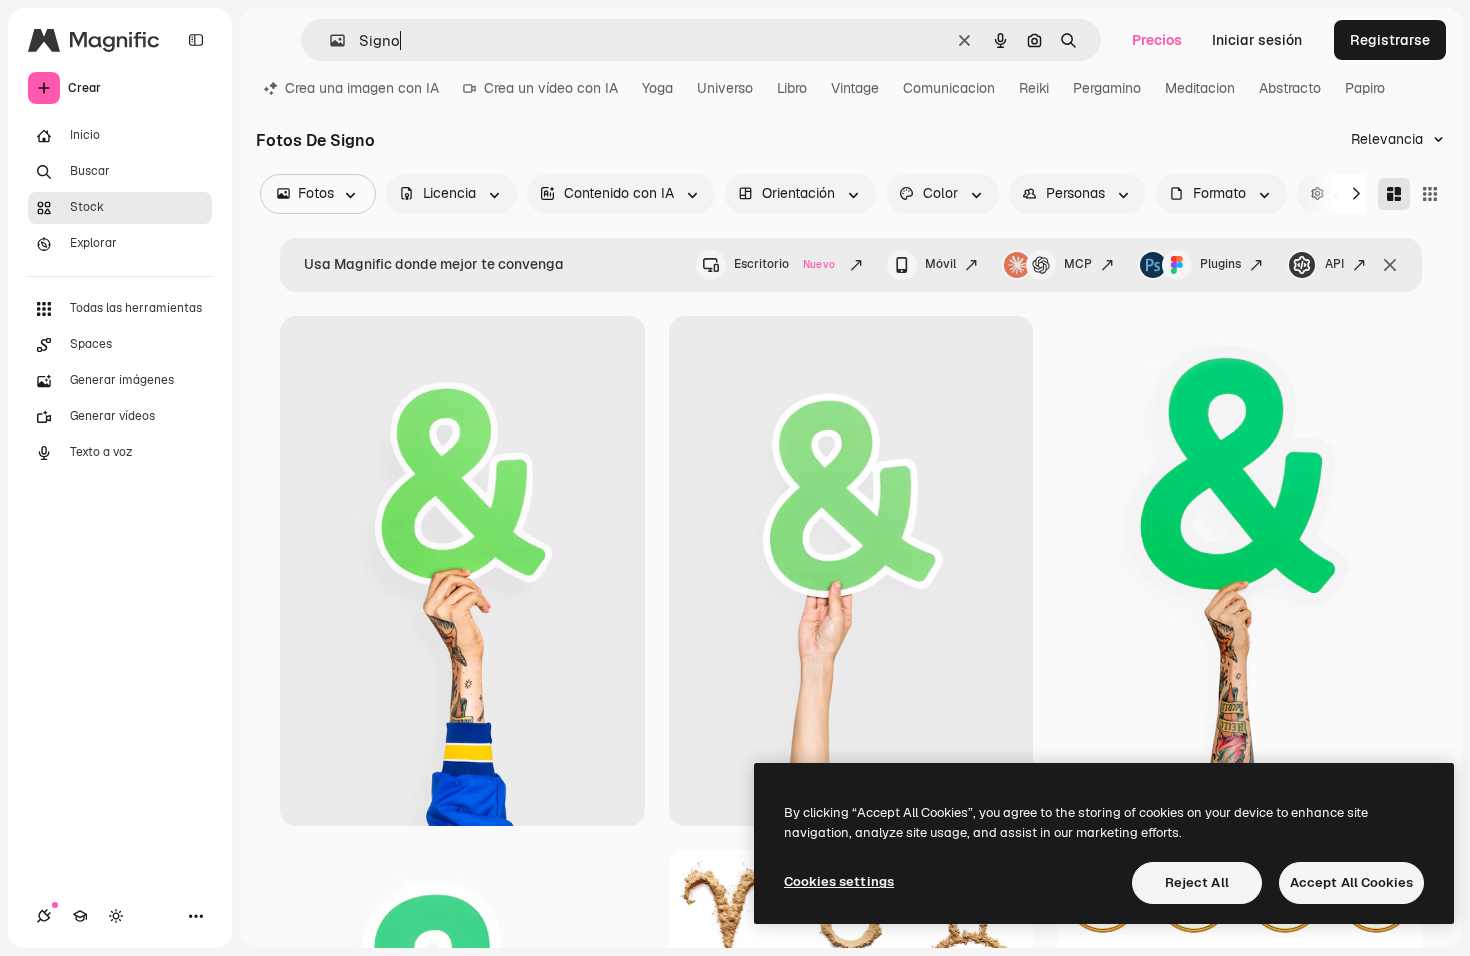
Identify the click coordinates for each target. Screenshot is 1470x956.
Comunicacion (949, 88)
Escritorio (784, 264)
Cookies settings (839, 881)
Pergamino (1107, 88)
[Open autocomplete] (329, 40)
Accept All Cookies (1351, 882)
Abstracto (1290, 88)
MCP (1078, 264)
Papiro (1365, 88)
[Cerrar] (1390, 265)
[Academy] (80, 916)
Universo (725, 88)
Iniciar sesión (1257, 40)
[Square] (1430, 194)
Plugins (1220, 264)
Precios (1157, 40)
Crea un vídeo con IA (551, 88)
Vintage (855, 88)
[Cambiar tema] (116, 916)
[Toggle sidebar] (196, 40)
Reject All (1197, 882)
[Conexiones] (44, 916)
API (1334, 264)
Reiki (1034, 88)
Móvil (940, 264)
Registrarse (1390, 40)
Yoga (657, 88)
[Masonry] (1394, 194)
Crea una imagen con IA (362, 88)
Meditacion (1200, 88)
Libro (792, 88)
